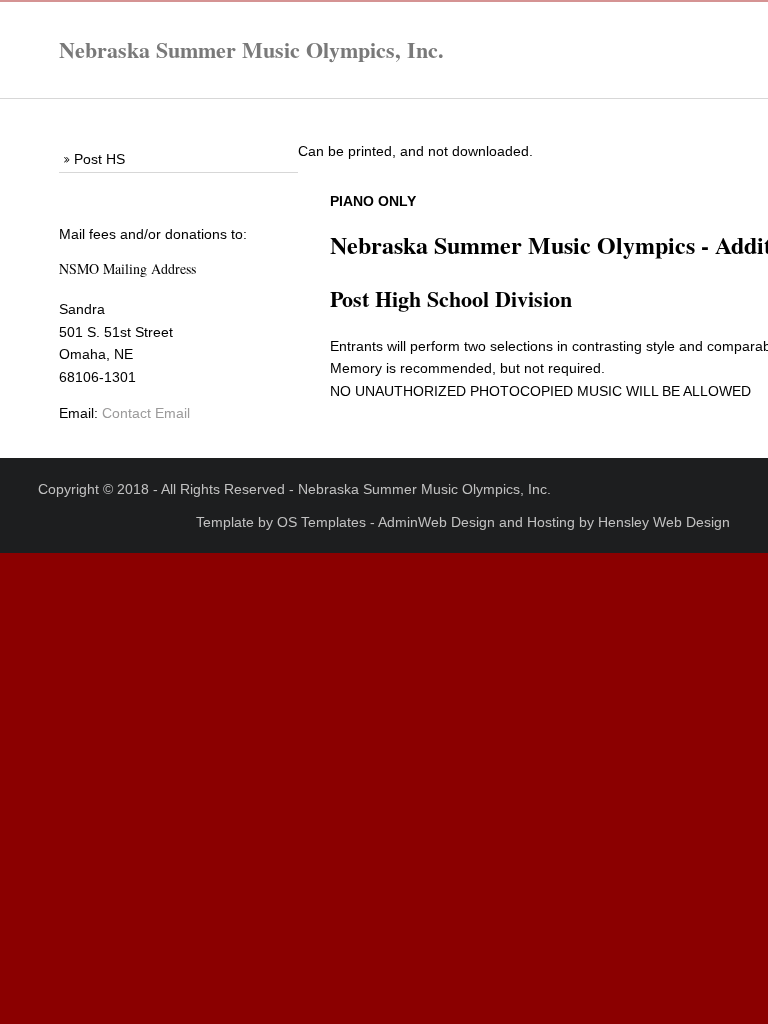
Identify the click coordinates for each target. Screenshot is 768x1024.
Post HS (99, 159)
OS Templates (321, 522)
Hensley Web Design (664, 522)
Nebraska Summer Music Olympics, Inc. (251, 49)
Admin (398, 522)
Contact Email (146, 413)
